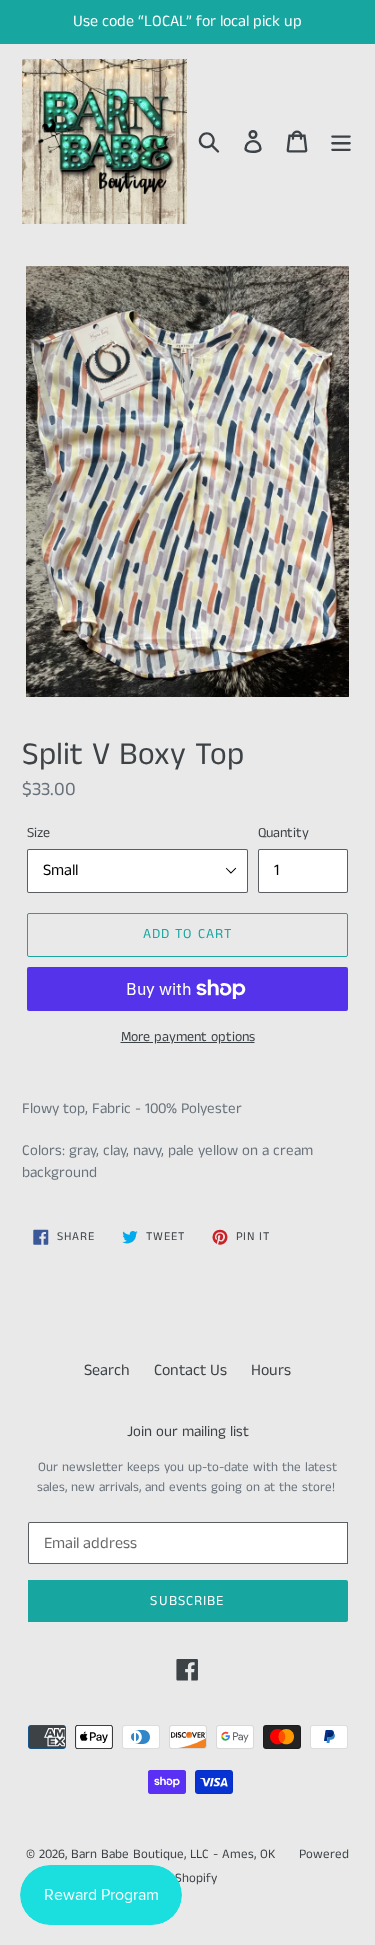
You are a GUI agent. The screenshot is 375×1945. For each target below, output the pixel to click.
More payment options (188, 1037)
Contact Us (190, 1370)
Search (107, 1370)
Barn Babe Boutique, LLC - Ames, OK (173, 1854)
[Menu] (341, 142)
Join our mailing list (188, 1432)
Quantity (283, 833)
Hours (271, 1370)
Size (38, 833)
